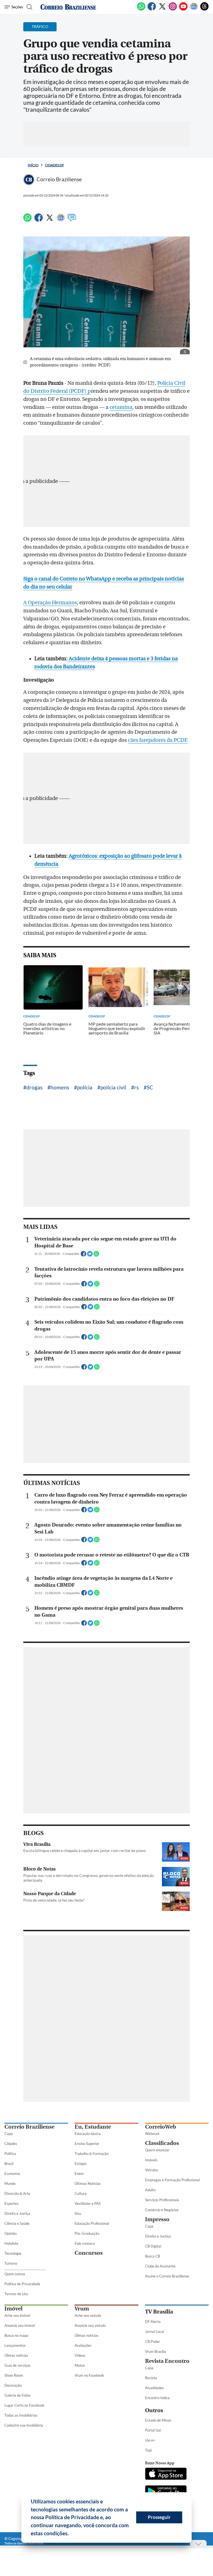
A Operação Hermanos (50, 603)
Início (33, 165)
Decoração (13, 2385)
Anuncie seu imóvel (20, 2325)
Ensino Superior (87, 2144)
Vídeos (80, 2355)
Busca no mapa (16, 2335)
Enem (79, 2174)
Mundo (10, 2183)
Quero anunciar (157, 2150)
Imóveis (151, 2160)
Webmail (152, 2134)
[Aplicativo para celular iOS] (166, 2474)
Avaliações (83, 2345)
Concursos (89, 2253)
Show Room (14, 2375)
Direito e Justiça (17, 2213)
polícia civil (113, 1087)
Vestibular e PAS (88, 2203)
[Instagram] (173, 9)
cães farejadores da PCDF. (158, 740)
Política (10, 2154)
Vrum (82, 2309)
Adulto (150, 2190)
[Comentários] (72, 220)
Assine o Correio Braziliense (167, 2276)
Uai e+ (150, 2440)
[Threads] (204, 9)
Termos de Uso (16, 2294)
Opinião (11, 2233)
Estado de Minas (158, 2420)
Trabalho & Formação (92, 2154)
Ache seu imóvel (17, 2315)
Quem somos (15, 2274)
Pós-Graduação (87, 2233)
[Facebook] (152, 9)
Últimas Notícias (88, 2183)
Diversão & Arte (17, 2193)
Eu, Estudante (93, 2127)
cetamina (121, 407)
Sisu (78, 2213)
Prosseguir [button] (159, 2517)
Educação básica (88, 2134)
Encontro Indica (157, 2398)
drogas (34, 1087)
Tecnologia (13, 2253)
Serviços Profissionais (162, 2200)
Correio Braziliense (29, 2127)
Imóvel (13, 2309)
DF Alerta (153, 2322)
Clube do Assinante (160, 2266)
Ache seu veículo (88, 2315)
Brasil (9, 2164)
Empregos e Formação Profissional (172, 2180)
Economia (12, 2174)
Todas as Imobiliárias (21, 2415)
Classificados (162, 2143)
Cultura (81, 2193)
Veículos (152, 2170)
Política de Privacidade (22, 2284)
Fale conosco (85, 2243)
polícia (85, 1087)
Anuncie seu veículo (90, 2325)
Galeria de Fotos (17, 2395)
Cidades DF (54, 165)
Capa (9, 2134)
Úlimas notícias (16, 2355)
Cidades (11, 2144)
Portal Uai (153, 2430)
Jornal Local (154, 2332)
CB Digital (153, 2246)
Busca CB (153, 2256)
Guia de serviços (17, 2365)
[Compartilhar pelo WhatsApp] (96, 1255)
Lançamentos (15, 2345)
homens (60, 1087)
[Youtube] (183, 9)
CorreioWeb (161, 2127)
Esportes (12, 2203)
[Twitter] (162, 9)
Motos (80, 2365)
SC (150, 1087)
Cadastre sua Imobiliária (24, 2425)
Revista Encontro (167, 2361)
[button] (71, 2534)
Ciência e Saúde (17, 2223)
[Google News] (194, 9)
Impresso (157, 2219)
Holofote (11, 2243)
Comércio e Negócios (162, 2210)
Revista (151, 2378)
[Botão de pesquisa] (29, 7)
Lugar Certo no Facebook (24, 2405)
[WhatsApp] (141, 9)
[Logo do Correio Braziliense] (68, 7)
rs (136, 1087)
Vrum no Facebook (89, 2375)
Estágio (81, 2164)
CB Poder (153, 2341)
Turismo (11, 2263)
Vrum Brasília (156, 2351)
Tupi (148, 2450)
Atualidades (154, 2388)
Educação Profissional (92, 2223)
